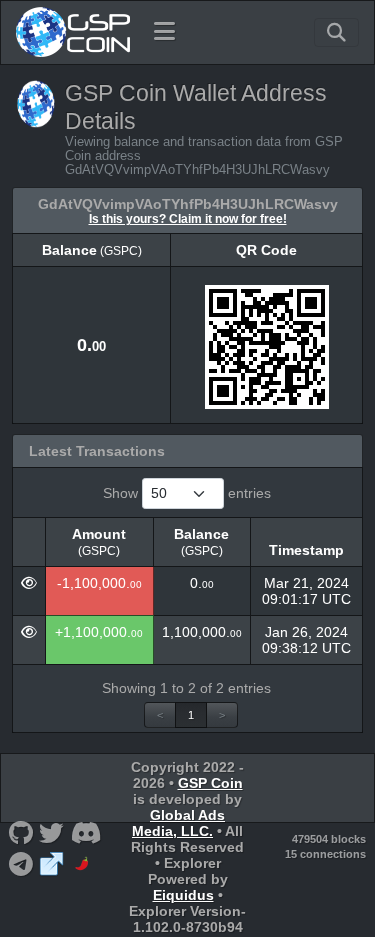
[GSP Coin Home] (72, 32)
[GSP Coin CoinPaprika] (83, 862)
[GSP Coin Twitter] (52, 831)
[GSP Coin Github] (20, 831)
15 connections (325, 854)
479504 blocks (329, 839)
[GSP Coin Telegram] (20, 862)
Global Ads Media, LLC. (178, 823)
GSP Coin (210, 783)
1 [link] (191, 715)
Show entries (187, 493)
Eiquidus (183, 895)
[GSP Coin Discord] (86, 831)
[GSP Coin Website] (52, 862)
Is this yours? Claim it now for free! (188, 218)
